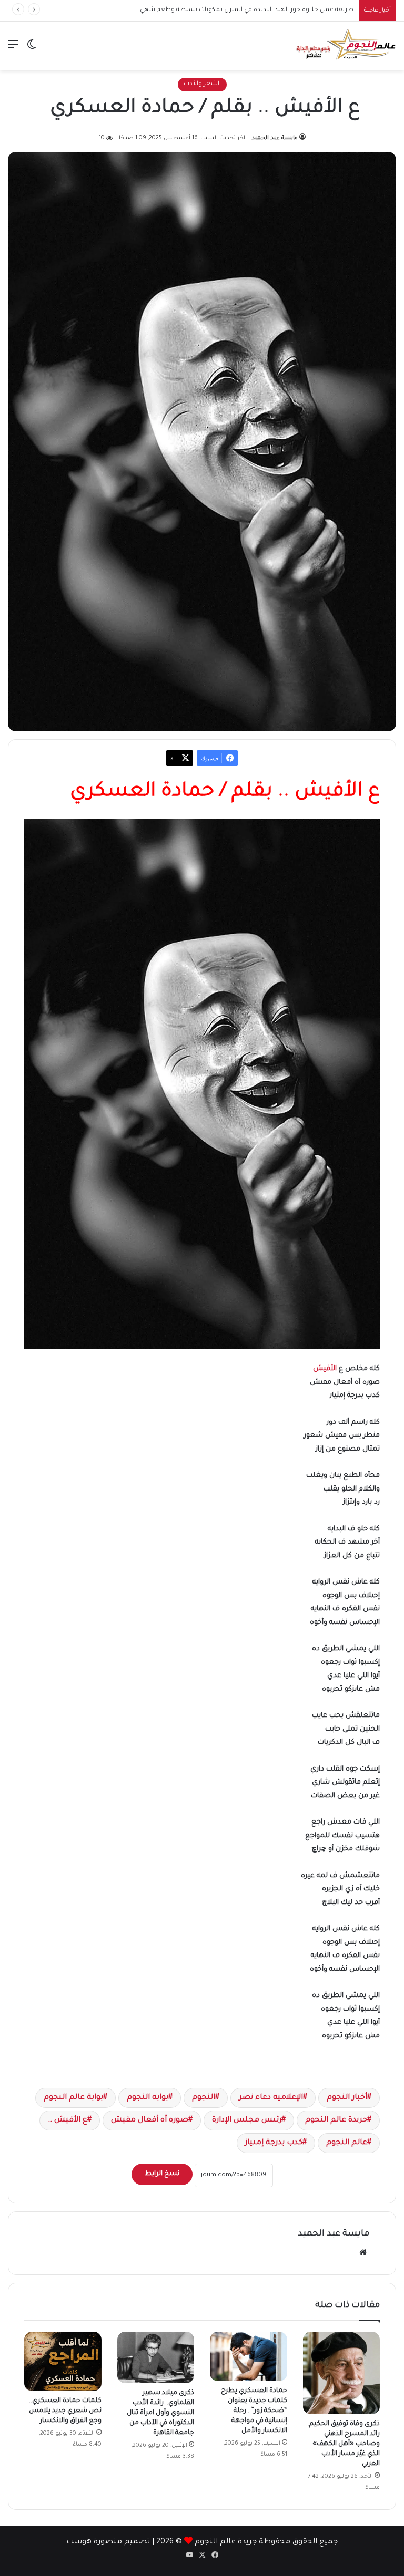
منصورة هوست (94, 2542)
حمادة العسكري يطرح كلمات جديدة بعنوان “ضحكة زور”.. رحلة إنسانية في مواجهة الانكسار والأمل (254, 2411)
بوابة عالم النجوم (73, 2098)
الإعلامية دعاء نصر (271, 2098)
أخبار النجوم (347, 2098)
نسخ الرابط (162, 2174)
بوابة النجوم (148, 2098)
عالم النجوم (347, 2143)
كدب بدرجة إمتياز (274, 2143)
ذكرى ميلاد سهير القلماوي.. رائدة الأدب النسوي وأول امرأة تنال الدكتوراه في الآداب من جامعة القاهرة (160, 2413)
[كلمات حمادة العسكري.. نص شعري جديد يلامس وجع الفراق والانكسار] (63, 2361)
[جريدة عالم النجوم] (346, 46)
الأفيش (325, 1369)
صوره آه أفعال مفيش (150, 2120)
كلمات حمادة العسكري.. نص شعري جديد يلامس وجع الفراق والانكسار (65, 2411)
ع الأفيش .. (68, 2120)
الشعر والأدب (202, 84)
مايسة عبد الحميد (275, 138)
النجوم (204, 2098)
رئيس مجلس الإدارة (247, 2120)
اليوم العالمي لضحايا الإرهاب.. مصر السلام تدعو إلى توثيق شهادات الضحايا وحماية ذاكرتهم (226, 10)
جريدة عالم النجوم (336, 2120)
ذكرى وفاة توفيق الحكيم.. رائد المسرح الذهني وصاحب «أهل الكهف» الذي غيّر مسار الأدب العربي (343, 2444)
